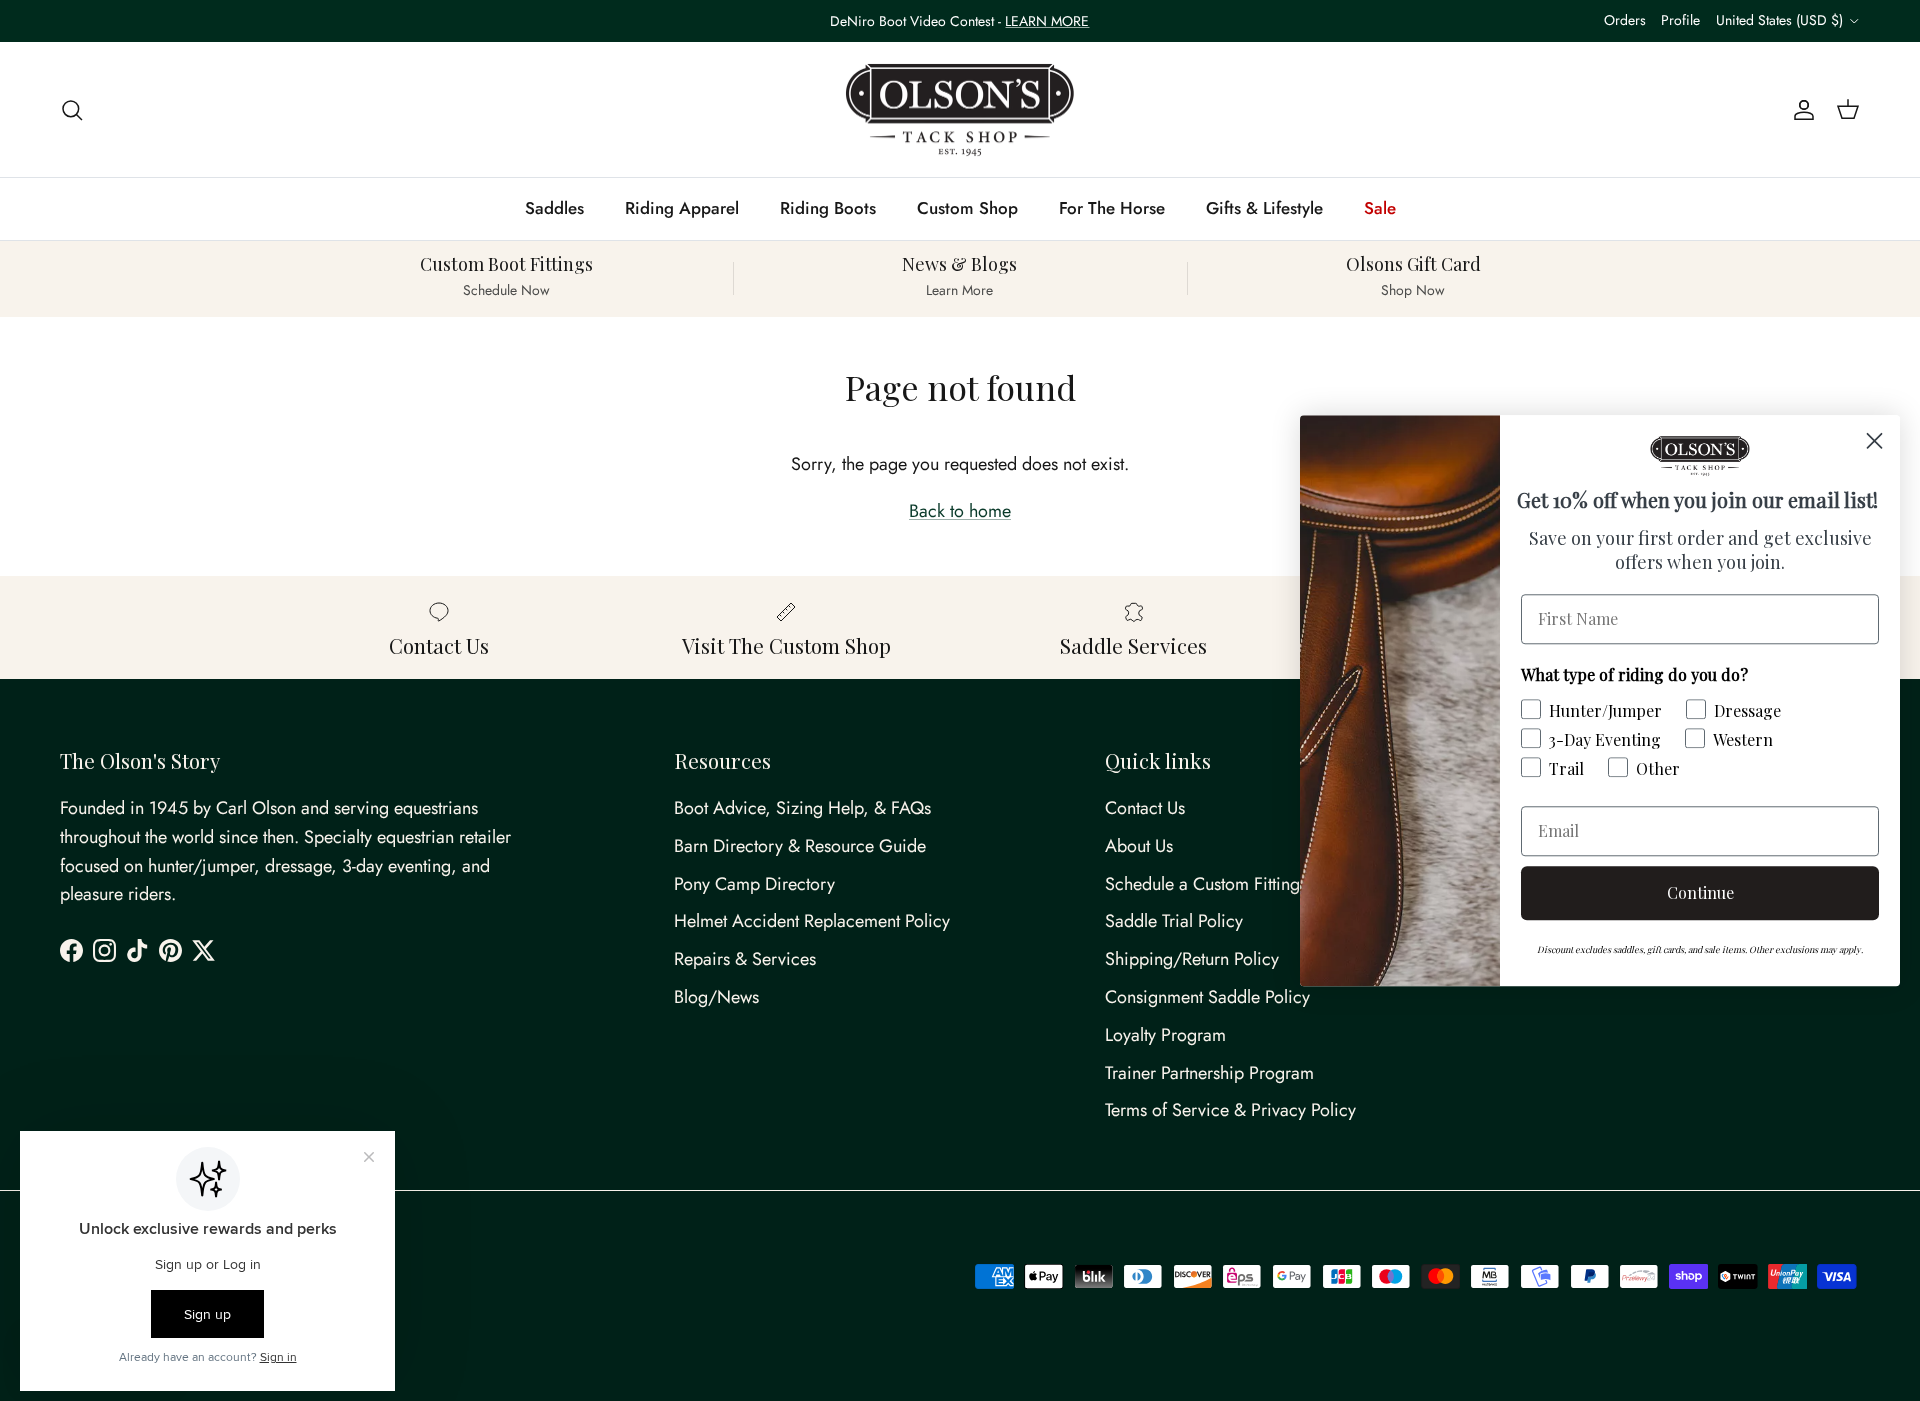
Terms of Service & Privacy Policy (1230, 1110)
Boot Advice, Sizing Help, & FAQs (802, 808)
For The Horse (1112, 208)
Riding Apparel (682, 208)
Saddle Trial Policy (1174, 921)
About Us (1139, 846)
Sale (1380, 208)
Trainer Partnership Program (1209, 1073)
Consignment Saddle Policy (1207, 997)
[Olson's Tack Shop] (960, 110)
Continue (1700, 892)
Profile (1680, 20)
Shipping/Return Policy (1192, 959)
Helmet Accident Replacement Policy (812, 921)
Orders (1625, 20)
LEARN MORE (1047, 21)
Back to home (960, 511)
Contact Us (1145, 808)
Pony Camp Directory (754, 884)
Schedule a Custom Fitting (1202, 884)
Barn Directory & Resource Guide (800, 846)
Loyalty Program (1165, 1035)
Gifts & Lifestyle (1264, 208)
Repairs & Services (745, 959)
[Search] (72, 109)
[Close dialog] (1874, 440)
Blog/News (716, 997)
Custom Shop (967, 208)
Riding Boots (828, 208)
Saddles (554, 208)
